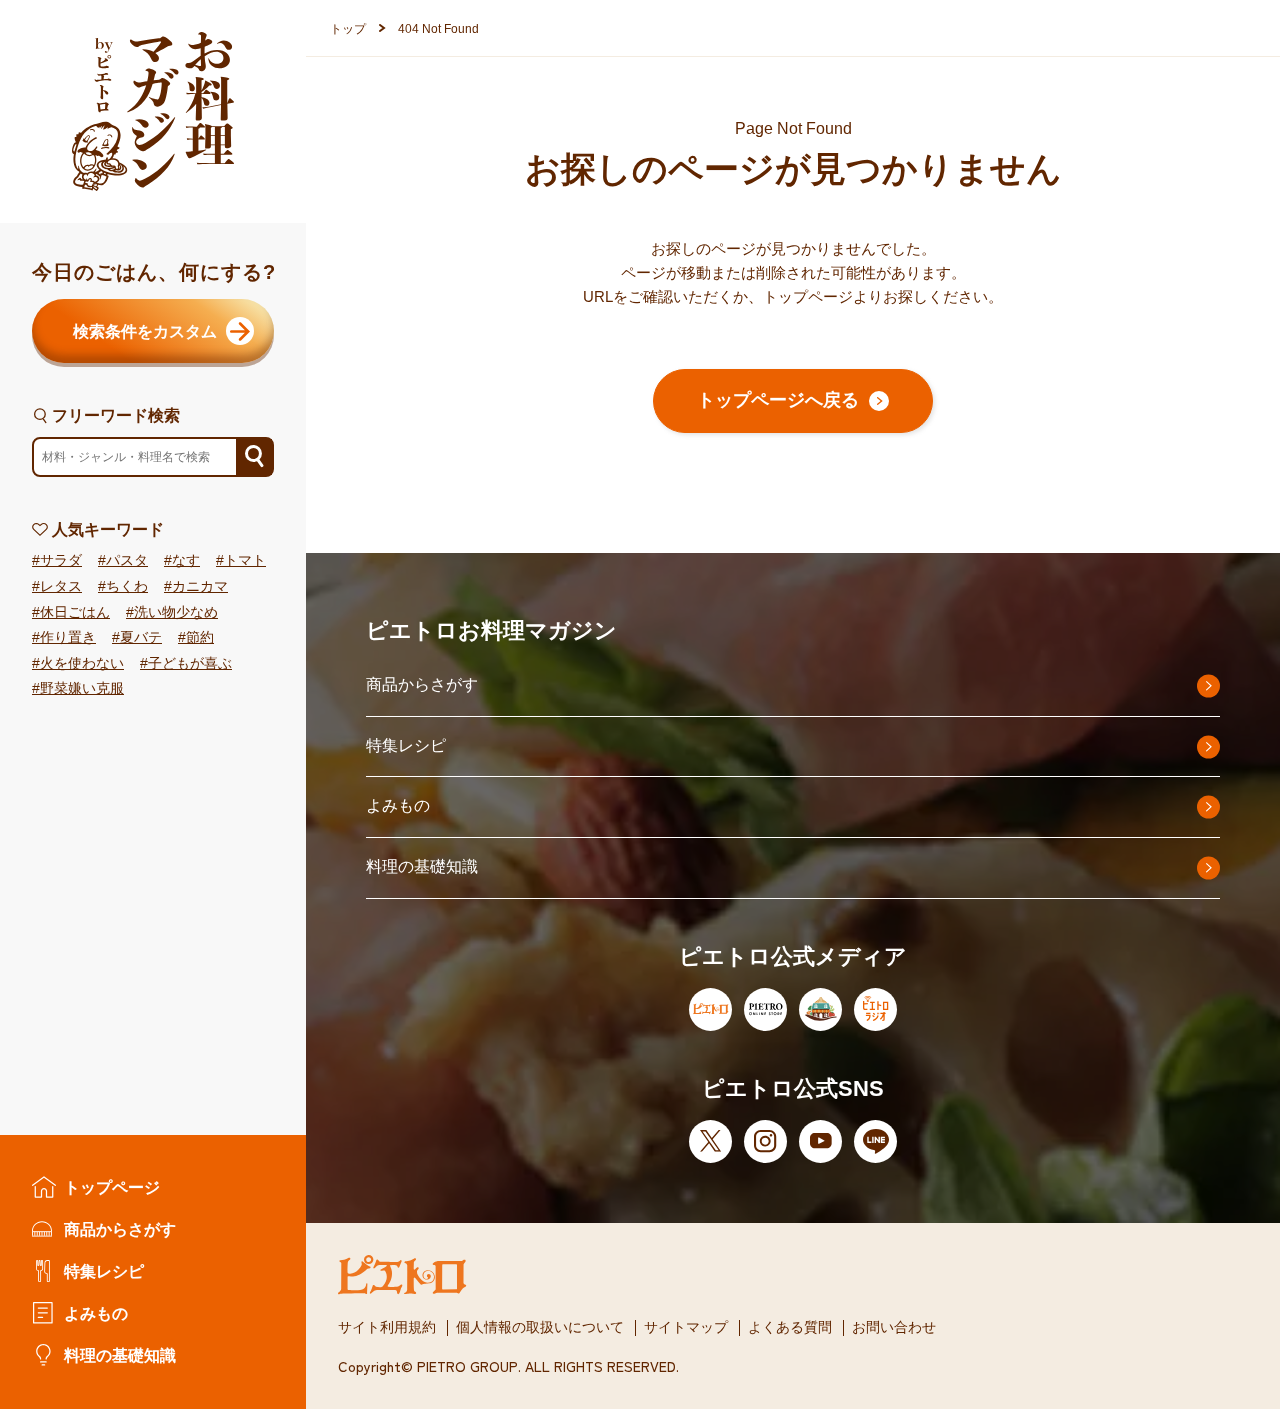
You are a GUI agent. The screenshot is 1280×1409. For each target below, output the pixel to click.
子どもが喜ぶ (190, 663)
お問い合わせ (894, 1327)
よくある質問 (790, 1327)
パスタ (127, 560)
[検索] (254, 457)
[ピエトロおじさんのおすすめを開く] (153, 111)
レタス (61, 586)
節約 (200, 637)
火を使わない (82, 663)
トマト (245, 560)
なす (186, 560)
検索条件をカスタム (145, 331)
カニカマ (200, 586)
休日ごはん (75, 612)
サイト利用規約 (387, 1327)
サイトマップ (686, 1327)
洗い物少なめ (176, 612)
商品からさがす (120, 1229)
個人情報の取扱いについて (540, 1327)
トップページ (112, 1187)
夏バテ (141, 637)
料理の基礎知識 (120, 1355)
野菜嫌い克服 (82, 688)
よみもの (96, 1313)
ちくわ (127, 586)
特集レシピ (104, 1271)
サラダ (61, 560)
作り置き (68, 637)
